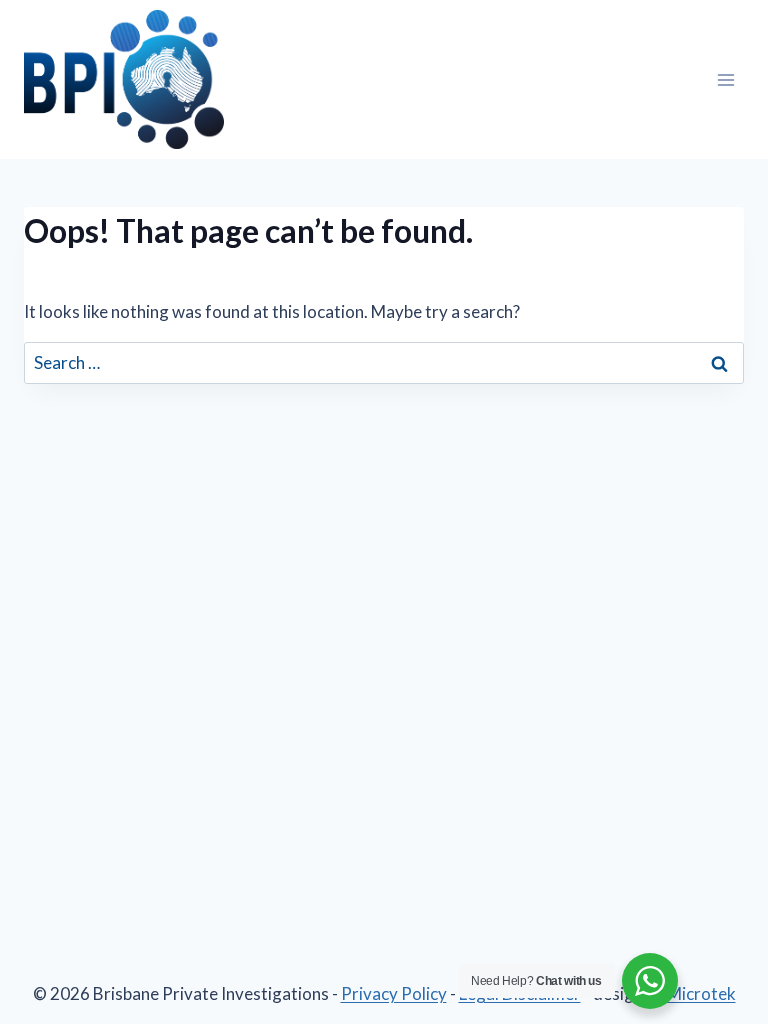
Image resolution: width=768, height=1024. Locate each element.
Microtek (701, 993)
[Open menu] (725, 79)
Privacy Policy (394, 993)
